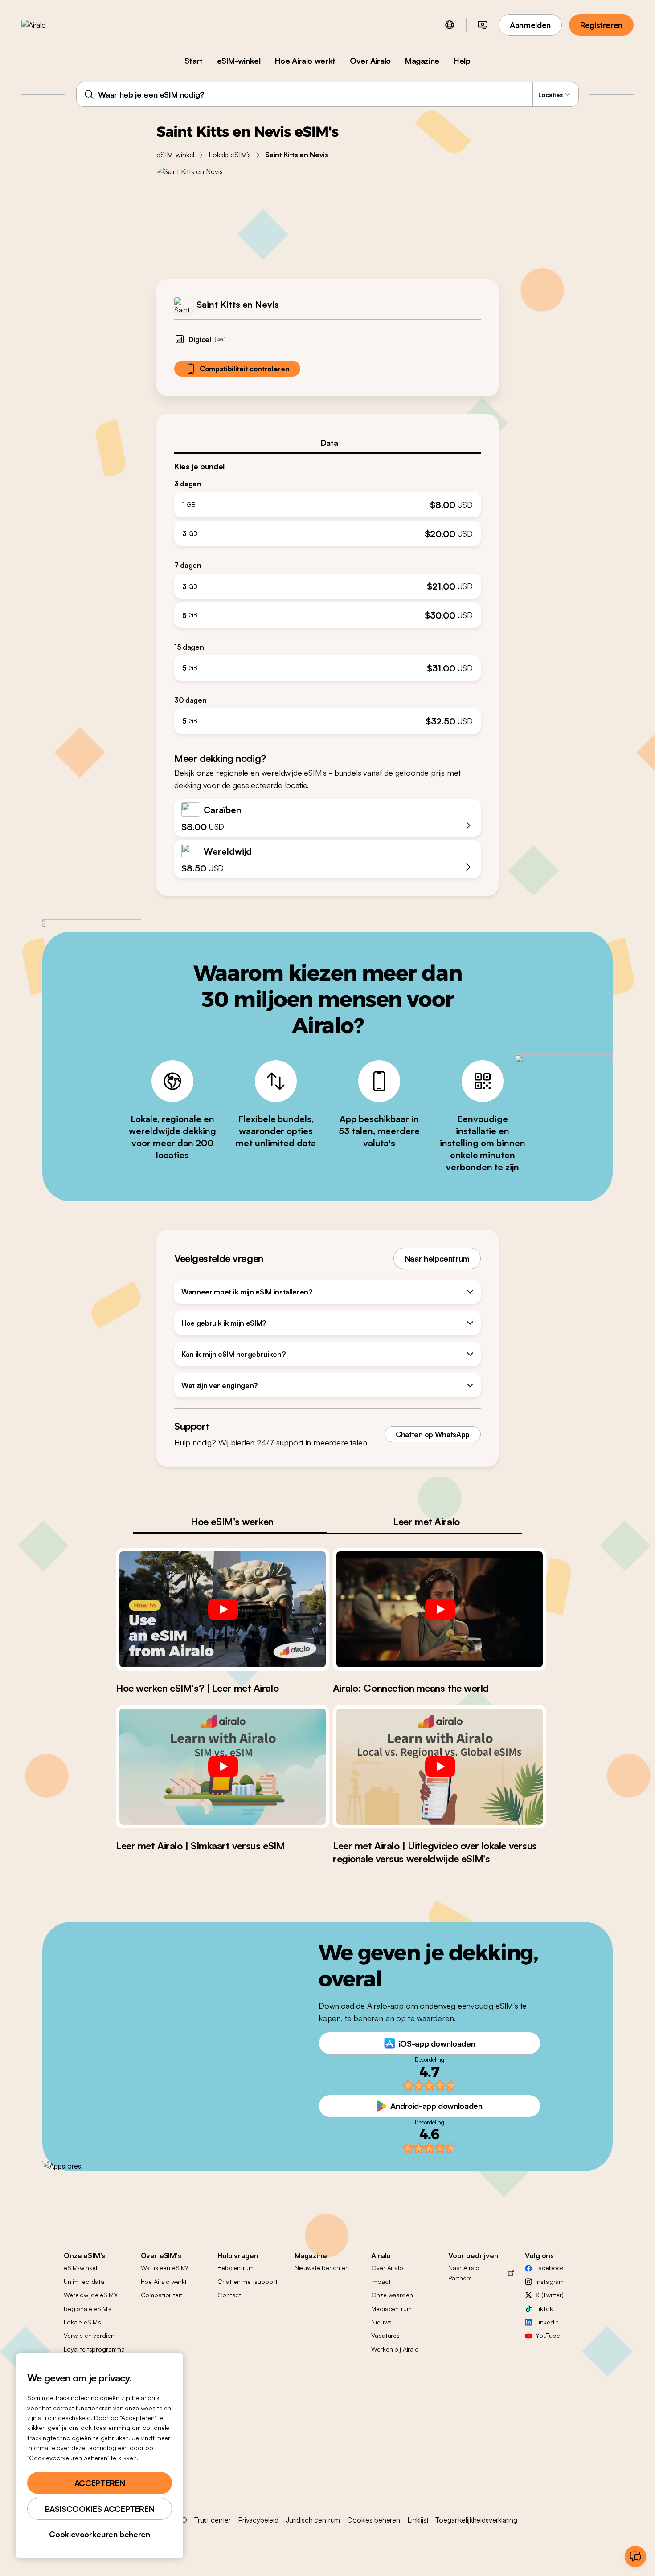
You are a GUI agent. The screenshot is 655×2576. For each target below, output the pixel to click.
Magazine (422, 61)
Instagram (550, 2281)
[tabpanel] (327, 594)
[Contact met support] (635, 2556)
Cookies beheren (374, 2520)
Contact (229, 2295)
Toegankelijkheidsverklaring (476, 2520)
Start (193, 61)
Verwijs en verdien (89, 2335)
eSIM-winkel (239, 61)
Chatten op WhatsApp (433, 1434)
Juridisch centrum (313, 2520)
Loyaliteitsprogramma (94, 2349)
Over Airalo (370, 61)
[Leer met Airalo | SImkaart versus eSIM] (223, 1766)
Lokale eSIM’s (230, 155)
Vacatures (385, 2335)
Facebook (550, 2268)
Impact (381, 2281)
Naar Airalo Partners (464, 2273)
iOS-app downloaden (437, 2043)
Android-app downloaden (436, 2106)
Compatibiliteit (162, 2295)
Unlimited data (84, 2281)
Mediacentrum (391, 2309)
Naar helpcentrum (437, 1258)
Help (462, 61)
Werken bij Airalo (395, 2349)
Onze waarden (392, 2295)
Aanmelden (530, 25)
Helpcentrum (235, 2268)
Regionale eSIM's (88, 2309)
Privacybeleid (258, 2520)
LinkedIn (547, 2322)
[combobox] (328, 94)
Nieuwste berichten (322, 2268)
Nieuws (381, 2322)
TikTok (544, 2309)
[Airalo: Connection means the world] (440, 1609)
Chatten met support (247, 2281)
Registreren (601, 25)
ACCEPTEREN (100, 2483)
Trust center (213, 2520)
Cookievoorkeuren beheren (99, 2534)
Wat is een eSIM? (165, 2268)
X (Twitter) (549, 2295)
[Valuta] (483, 25)
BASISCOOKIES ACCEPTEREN (100, 2509)
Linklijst (418, 2520)
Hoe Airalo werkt (305, 61)
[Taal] (450, 25)
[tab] (327, 443)
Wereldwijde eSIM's (90, 2295)
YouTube (548, 2335)
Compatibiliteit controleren (244, 369)
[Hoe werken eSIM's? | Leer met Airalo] (223, 1609)
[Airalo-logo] (48, 25)
